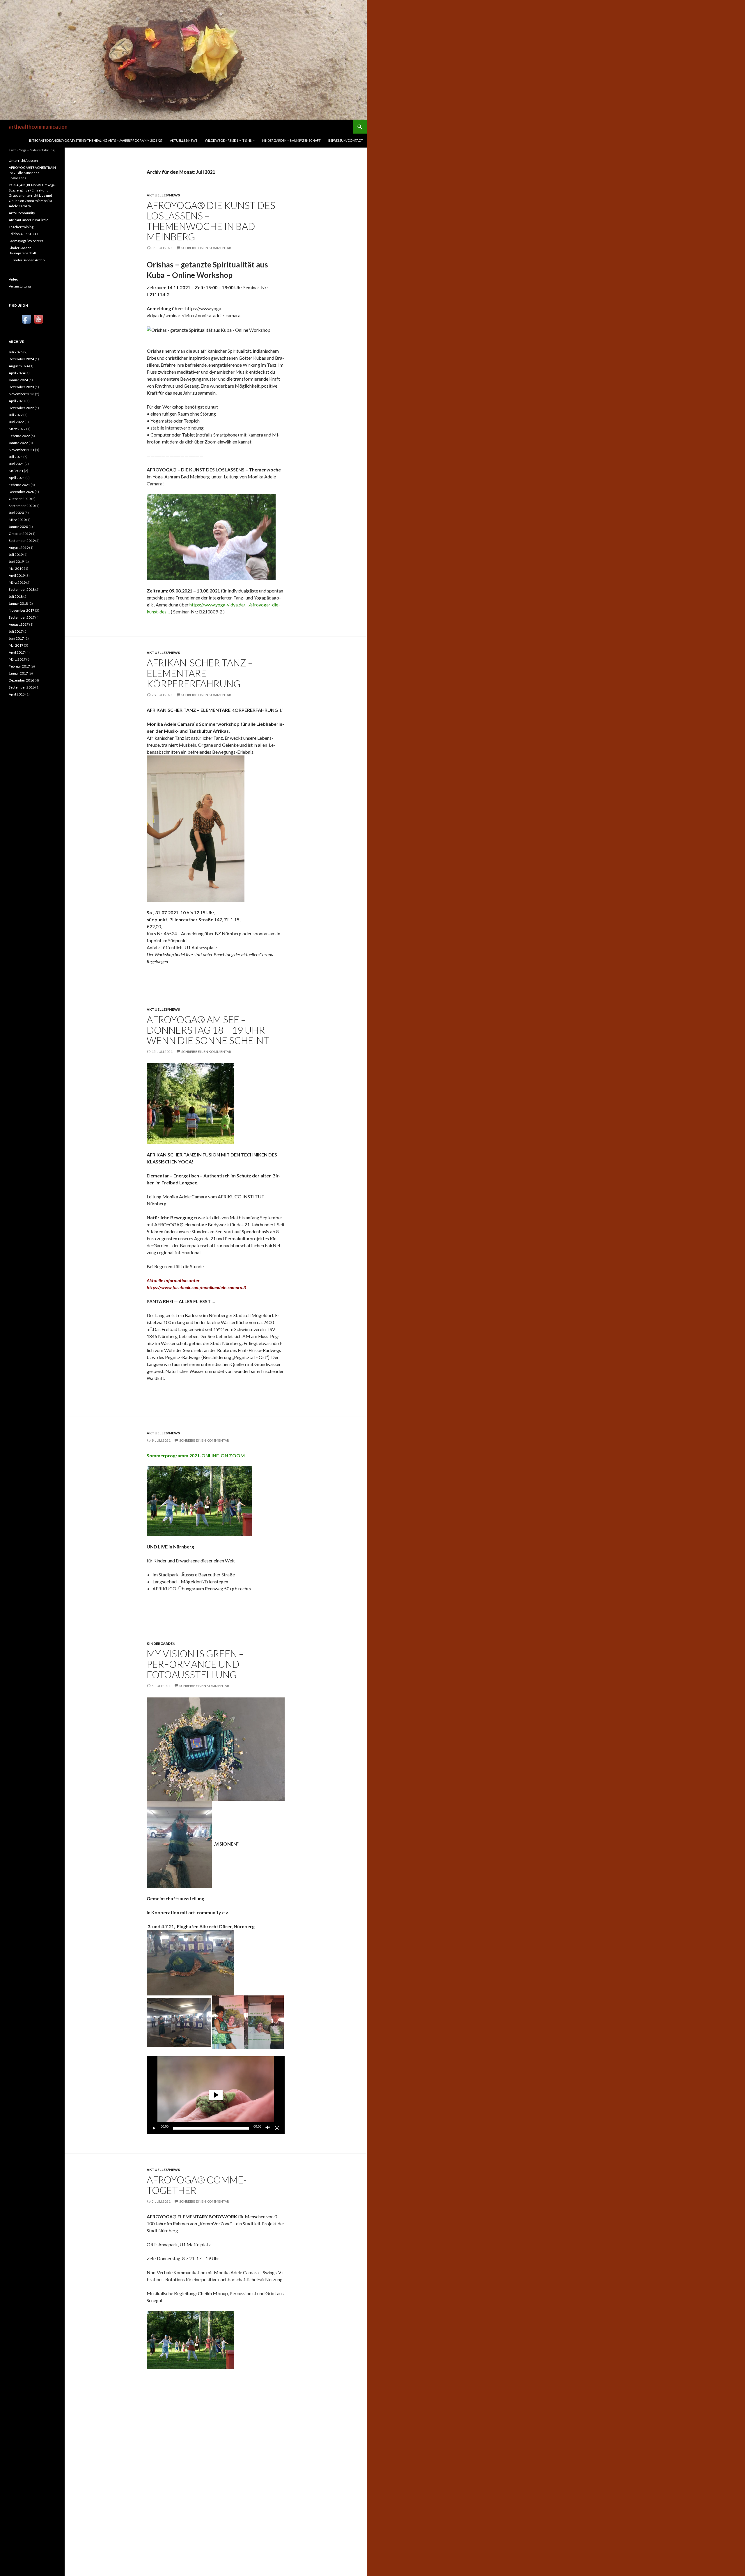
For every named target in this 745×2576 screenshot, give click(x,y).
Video (13, 279)
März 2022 (17, 429)
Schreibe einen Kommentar (206, 248)
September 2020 (22, 506)
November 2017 (22, 610)
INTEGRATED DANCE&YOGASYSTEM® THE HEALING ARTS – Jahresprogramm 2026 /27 (96, 140)
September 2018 (22, 589)
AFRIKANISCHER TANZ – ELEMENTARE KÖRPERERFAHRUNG (200, 673)
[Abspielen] (154, 2128)
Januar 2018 (18, 603)
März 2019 (17, 582)
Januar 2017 (18, 673)
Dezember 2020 (21, 492)
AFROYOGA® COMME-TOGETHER (197, 2185)
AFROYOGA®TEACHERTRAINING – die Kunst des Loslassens (32, 173)
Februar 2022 (19, 436)
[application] (216, 2095)
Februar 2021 (19, 485)
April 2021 (17, 478)
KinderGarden (161, 1643)
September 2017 (22, 617)
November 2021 (22, 450)
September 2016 (22, 687)
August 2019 (19, 548)
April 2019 (17, 575)
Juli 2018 (16, 596)
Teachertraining (21, 227)
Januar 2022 (18, 443)
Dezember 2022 (21, 408)
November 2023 (22, 394)
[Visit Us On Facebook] (26, 319)
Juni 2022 (16, 422)
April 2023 (17, 401)
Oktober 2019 (20, 534)
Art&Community (22, 213)
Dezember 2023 (21, 387)
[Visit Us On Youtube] (38, 319)
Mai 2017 (16, 645)
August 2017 (19, 624)
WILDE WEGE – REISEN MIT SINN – (230, 140)
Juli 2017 (16, 631)
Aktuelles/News (184, 140)
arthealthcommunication (38, 127)
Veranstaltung (20, 286)
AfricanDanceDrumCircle (29, 220)
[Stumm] (268, 2128)
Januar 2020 (18, 527)
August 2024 (19, 366)
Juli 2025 (16, 352)
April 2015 (17, 694)
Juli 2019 (16, 555)
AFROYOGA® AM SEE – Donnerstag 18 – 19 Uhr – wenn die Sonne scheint (209, 1030)
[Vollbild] (277, 2128)
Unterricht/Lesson (23, 160)
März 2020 (17, 520)
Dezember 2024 (21, 359)
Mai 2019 (16, 568)
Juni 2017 (16, 638)
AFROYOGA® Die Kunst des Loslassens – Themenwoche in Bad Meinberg (211, 221)
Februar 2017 (19, 666)
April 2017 (17, 652)
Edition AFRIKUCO (23, 234)
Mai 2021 (16, 471)
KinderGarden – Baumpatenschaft (291, 140)
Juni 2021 (16, 464)
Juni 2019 (16, 561)
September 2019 (22, 541)
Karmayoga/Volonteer (26, 241)
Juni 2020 (16, 513)
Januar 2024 (18, 380)
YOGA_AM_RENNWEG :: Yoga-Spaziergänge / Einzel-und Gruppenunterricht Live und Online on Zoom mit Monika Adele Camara (32, 195)
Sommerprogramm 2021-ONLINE (184, 1455)
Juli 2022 (16, 415)
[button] (216, 2095)
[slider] (211, 2128)
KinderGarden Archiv (28, 260)
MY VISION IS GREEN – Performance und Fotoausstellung (195, 1664)
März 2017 (17, 659)
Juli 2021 (16, 457)
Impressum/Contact (346, 140)
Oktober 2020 (20, 499)
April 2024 (17, 373)
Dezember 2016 (21, 680)
